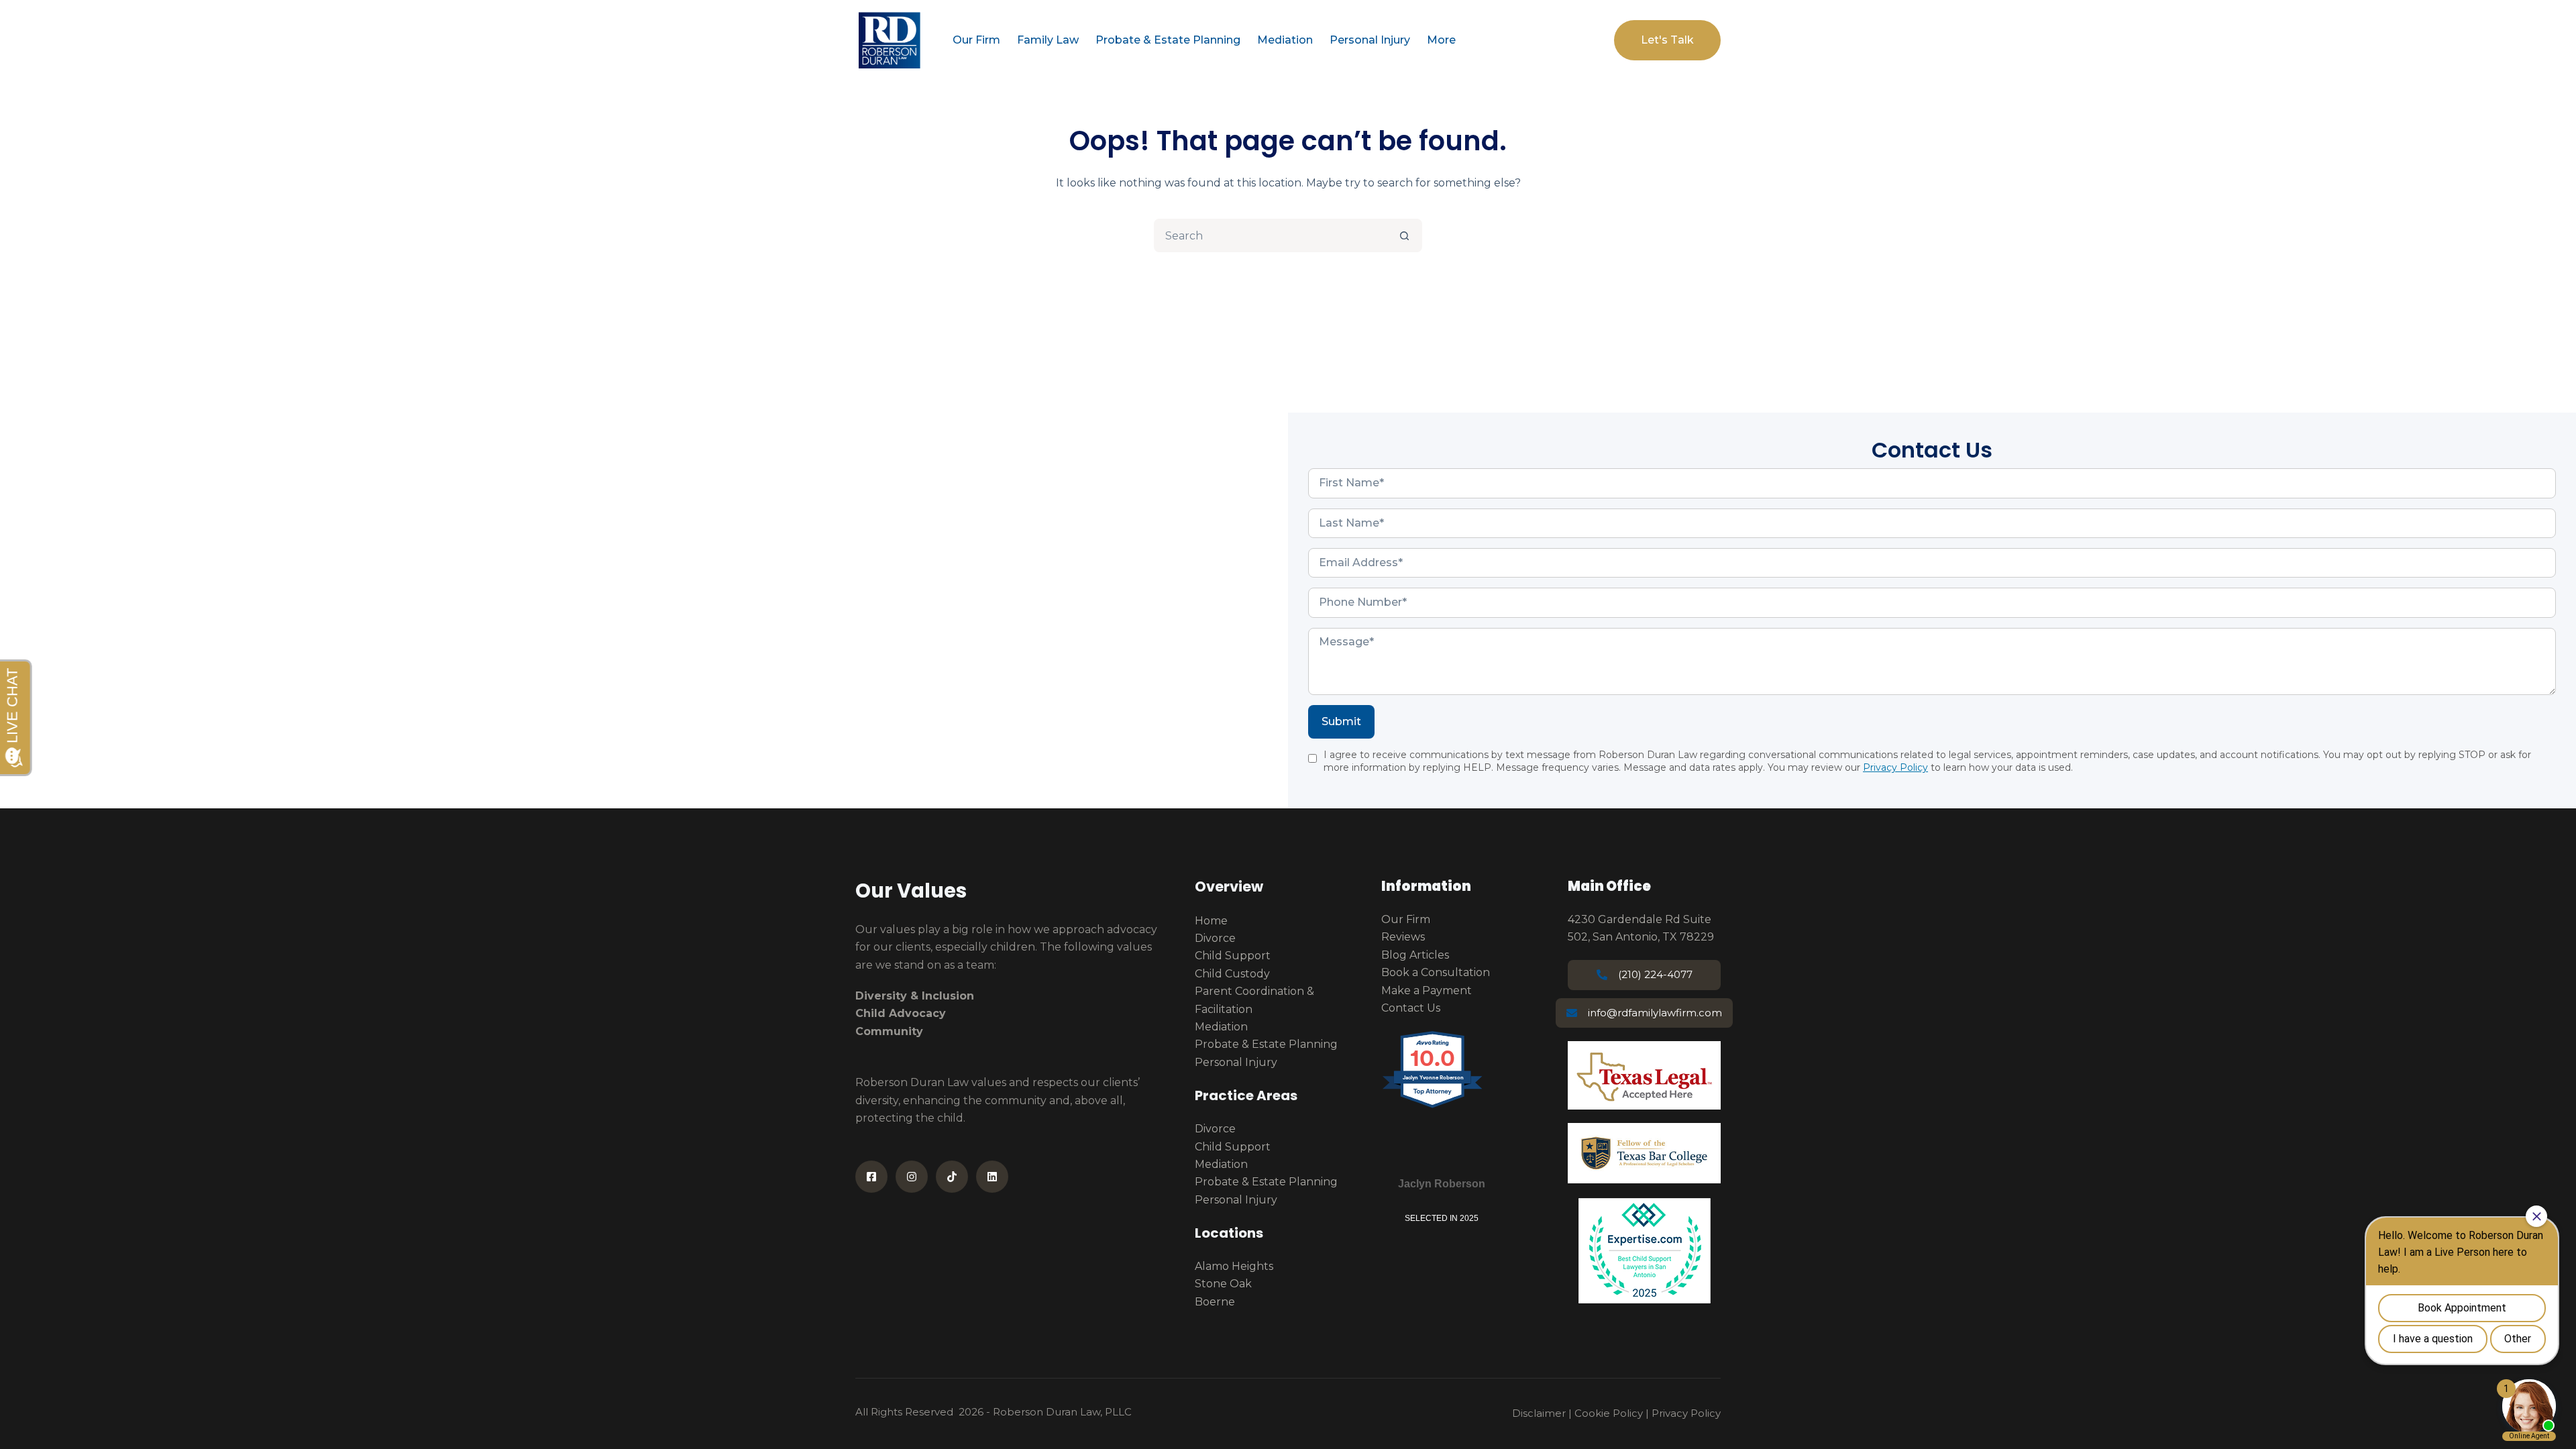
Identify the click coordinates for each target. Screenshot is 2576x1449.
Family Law (1048, 40)
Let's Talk (1667, 40)
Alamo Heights (1234, 1266)
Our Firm (976, 40)
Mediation (1285, 40)
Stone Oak (1223, 1284)
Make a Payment (1427, 990)
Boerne (1215, 1302)
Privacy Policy (1895, 767)
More (1441, 40)
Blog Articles (1415, 955)
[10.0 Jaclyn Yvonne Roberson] (1433, 1107)
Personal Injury (1370, 40)
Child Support (1233, 956)
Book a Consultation (1436, 972)
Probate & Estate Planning (1168, 40)
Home (1211, 921)
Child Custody (1232, 974)
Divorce (1215, 938)
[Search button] (1404, 235)
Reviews (1403, 937)
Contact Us (1411, 1008)
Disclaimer (1539, 1413)
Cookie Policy (1609, 1413)
